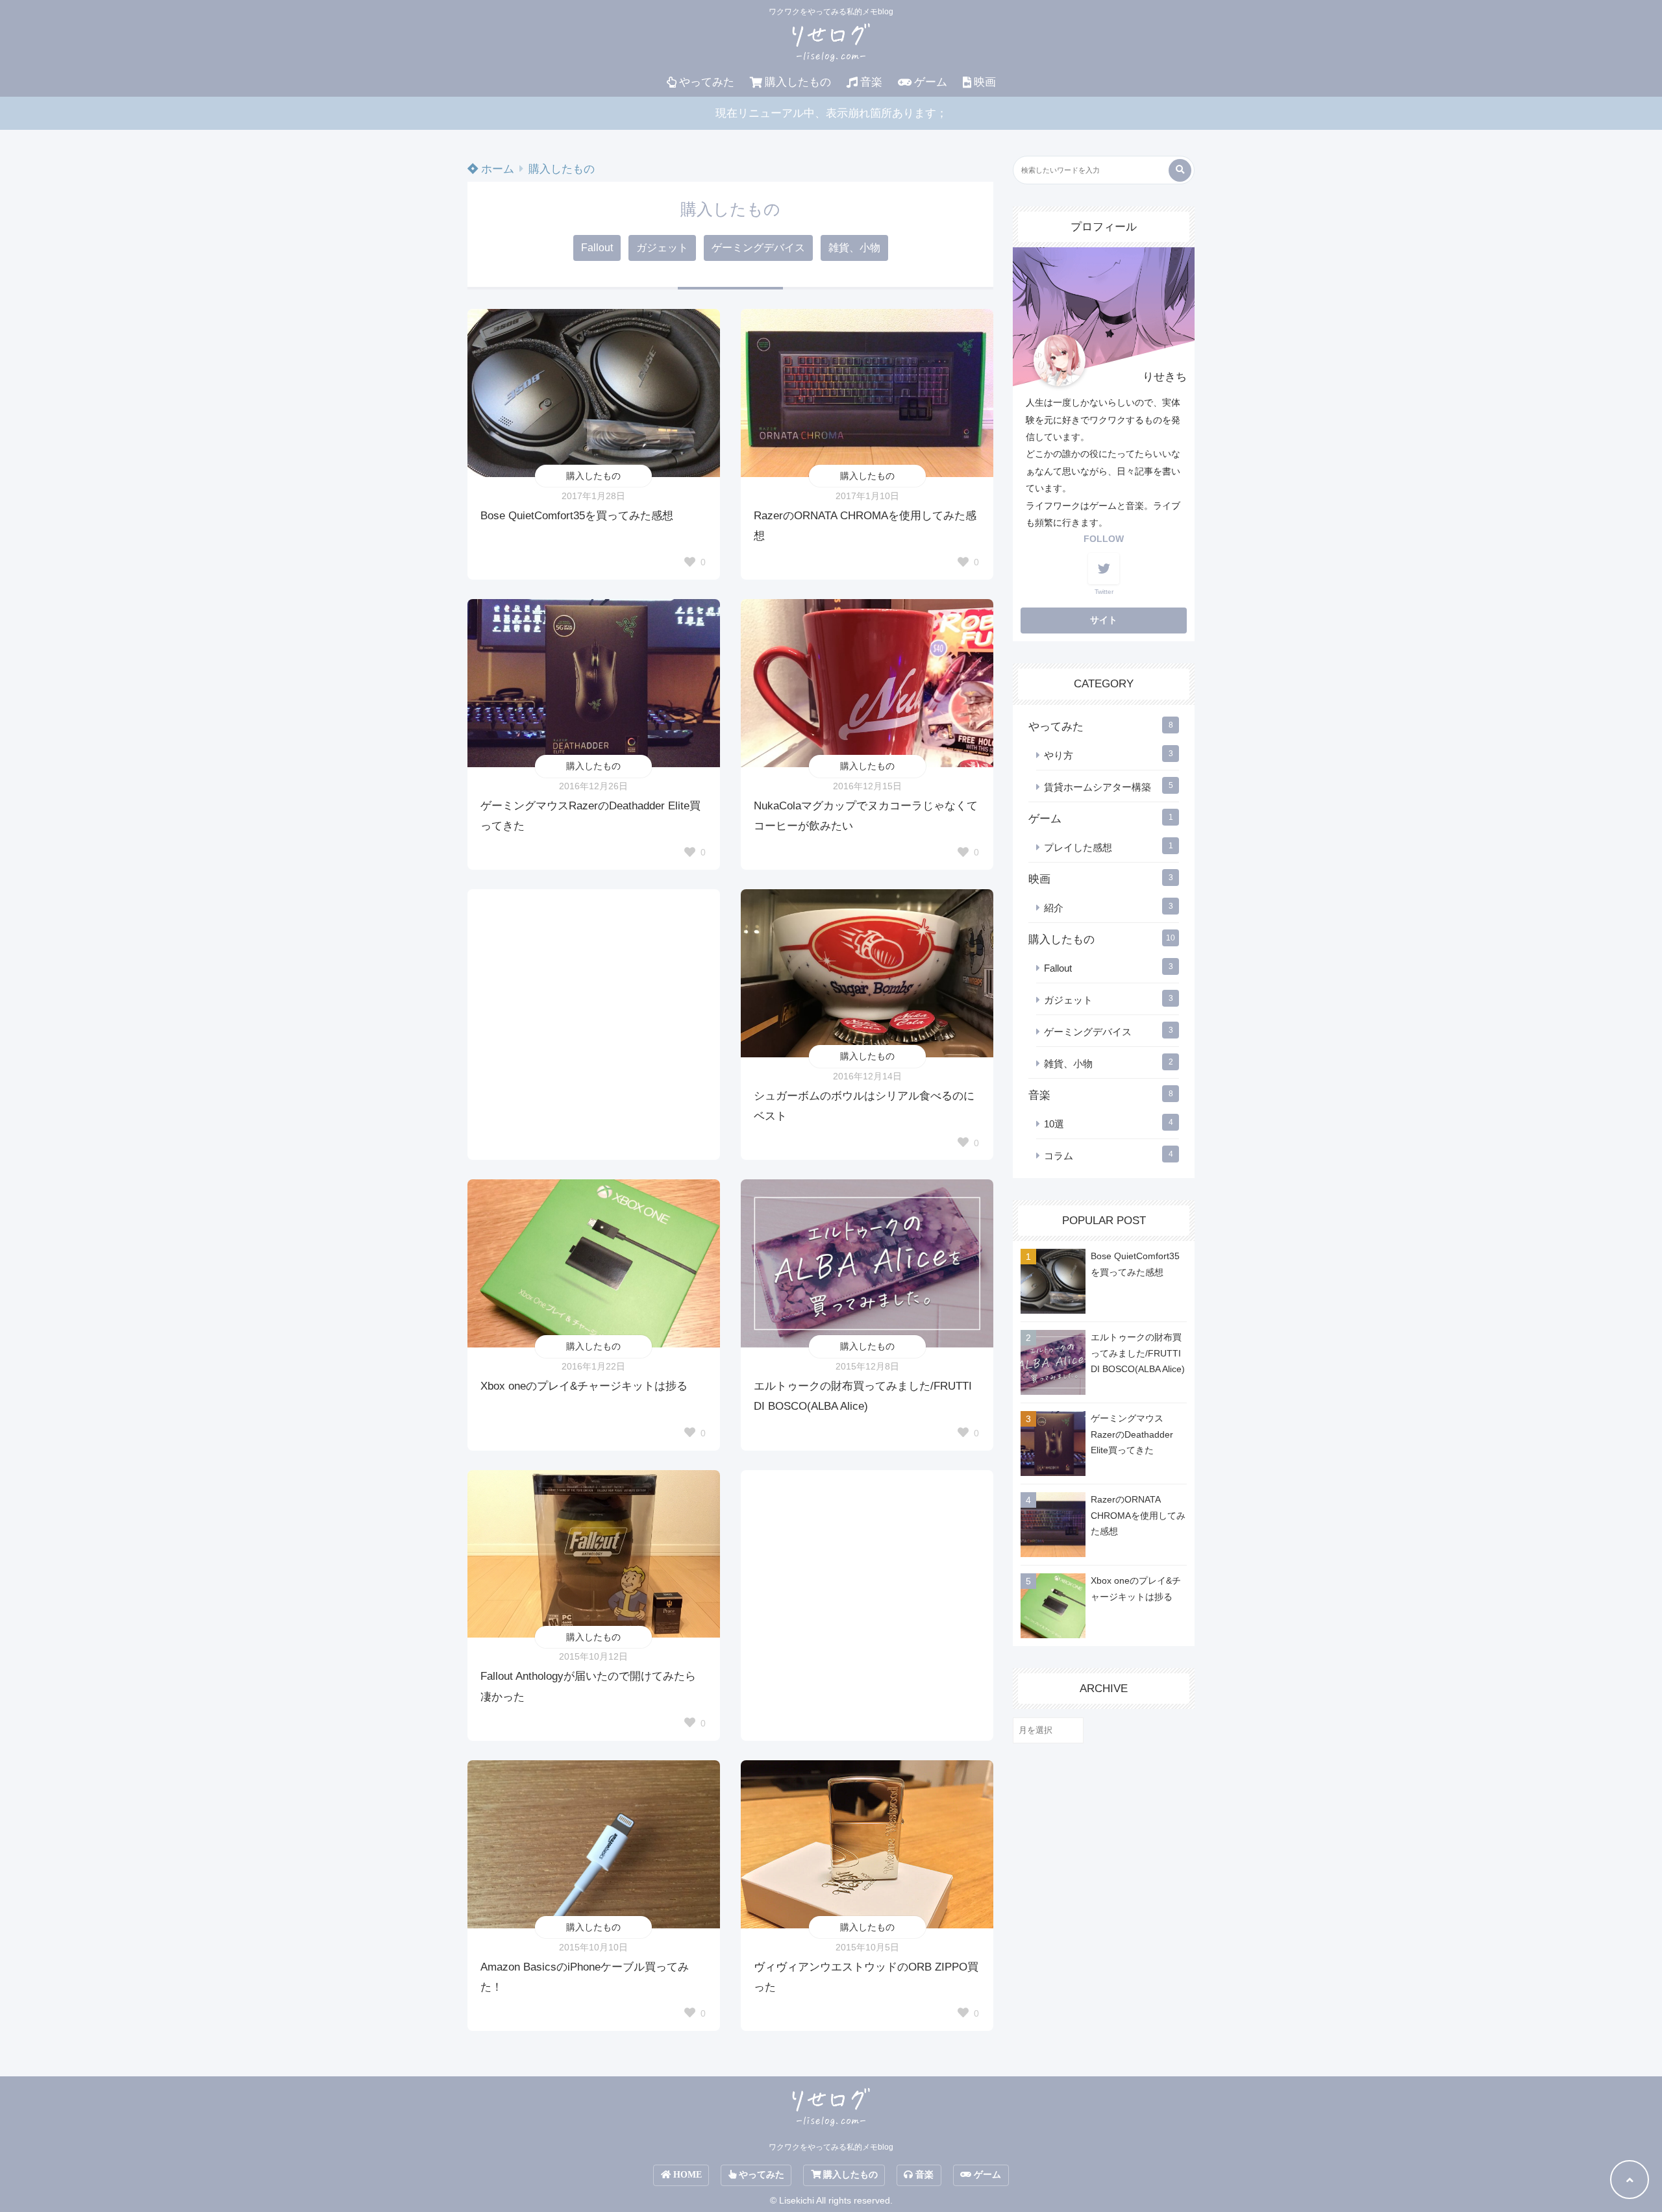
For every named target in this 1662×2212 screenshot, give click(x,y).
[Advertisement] (594, 1002)
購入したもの (798, 82)
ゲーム (931, 82)
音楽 (871, 82)
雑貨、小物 (854, 248)
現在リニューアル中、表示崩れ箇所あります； (831, 113)
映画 (985, 82)
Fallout (597, 248)
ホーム (496, 169)
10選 (1054, 1124)
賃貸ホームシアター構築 (1098, 787)
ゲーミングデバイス (758, 248)
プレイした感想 (1078, 847)
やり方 (1059, 755)
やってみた (707, 82)
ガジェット (662, 248)
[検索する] (1180, 170)
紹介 (1054, 908)
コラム (1059, 1156)
